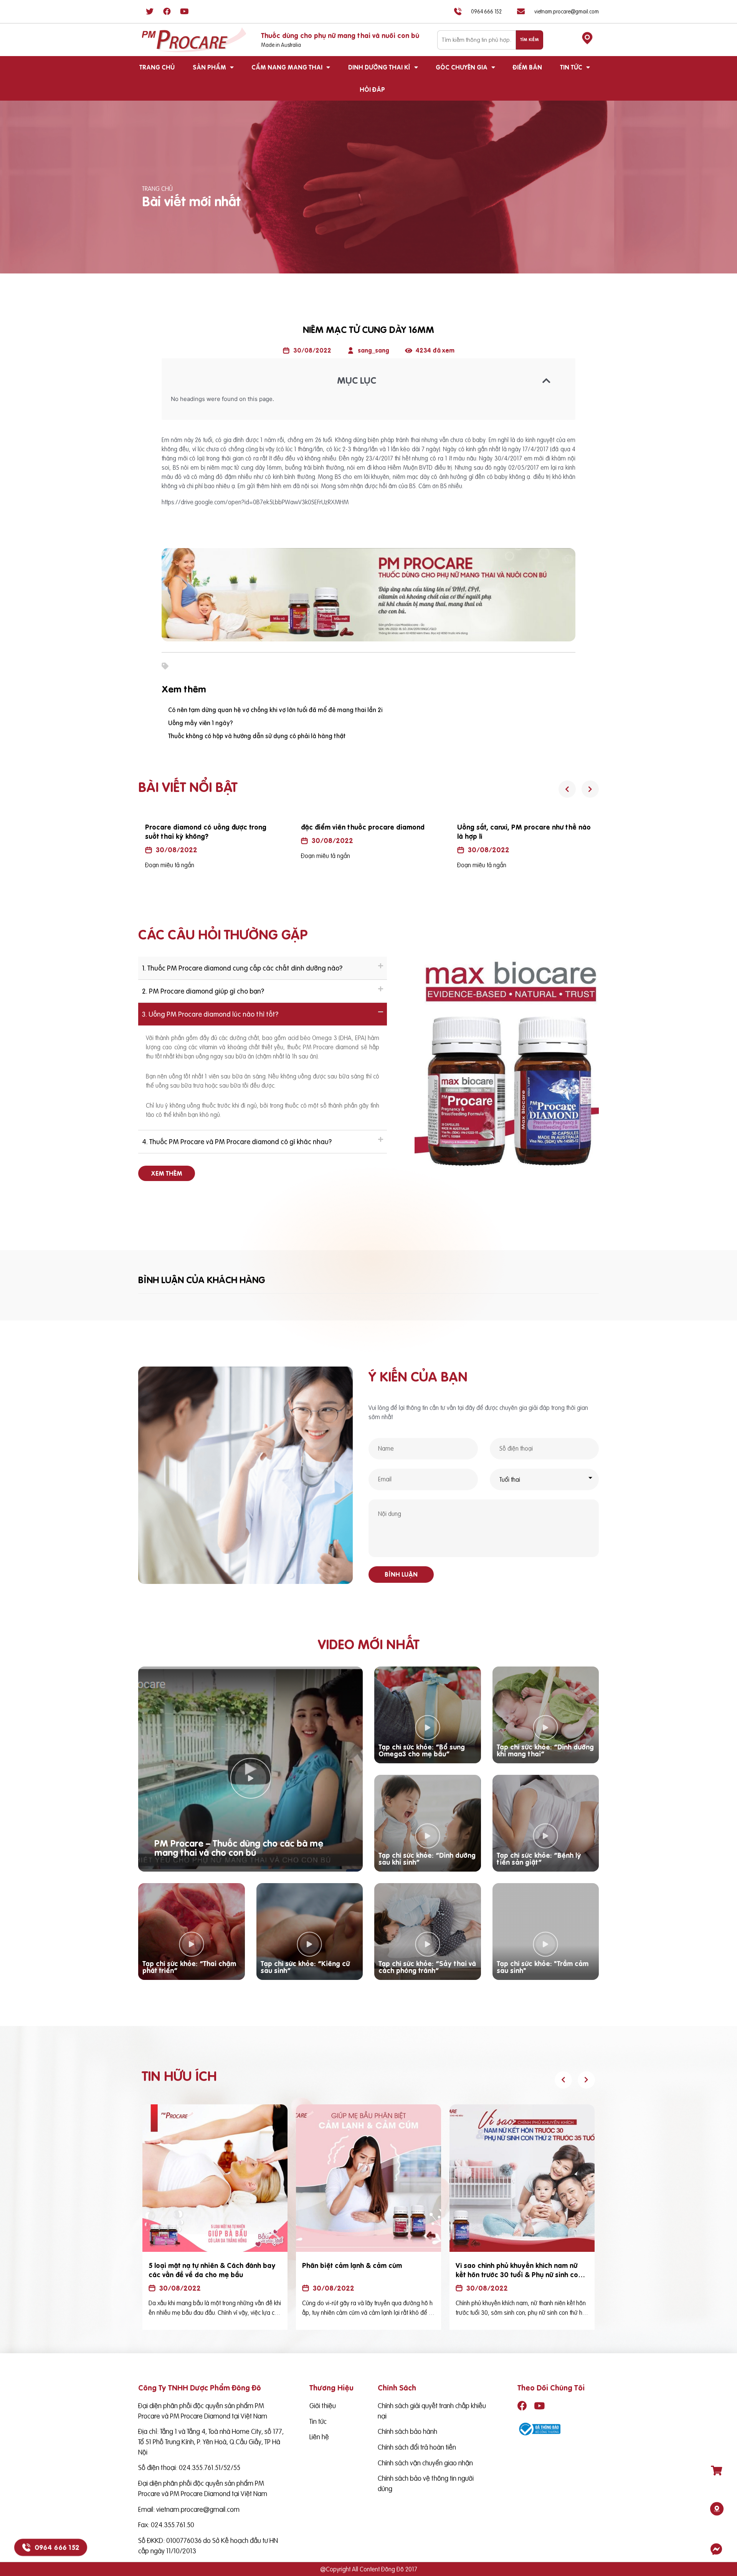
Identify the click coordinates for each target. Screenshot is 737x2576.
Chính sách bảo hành (407, 2431)
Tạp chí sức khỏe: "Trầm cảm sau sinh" (543, 1967)
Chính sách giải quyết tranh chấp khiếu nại (432, 2411)
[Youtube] (184, 12)
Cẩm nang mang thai (287, 67)
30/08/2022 (219, 841)
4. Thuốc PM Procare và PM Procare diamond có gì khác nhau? (237, 1142)
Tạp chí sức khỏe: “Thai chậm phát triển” (189, 1967)
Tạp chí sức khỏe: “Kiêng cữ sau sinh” (305, 1967)
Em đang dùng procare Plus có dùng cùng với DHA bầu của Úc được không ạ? (567, 832)
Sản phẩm (209, 67)
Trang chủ (157, 67)
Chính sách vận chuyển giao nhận (425, 2463)
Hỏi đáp (372, 89)
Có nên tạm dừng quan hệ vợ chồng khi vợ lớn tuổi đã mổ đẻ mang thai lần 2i (275, 710)
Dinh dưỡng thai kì (379, 67)
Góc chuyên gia (462, 67)
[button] (167, 1173)
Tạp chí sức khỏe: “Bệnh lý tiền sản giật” (539, 1859)
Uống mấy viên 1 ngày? (201, 723)
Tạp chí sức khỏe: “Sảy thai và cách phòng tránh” (427, 1967)
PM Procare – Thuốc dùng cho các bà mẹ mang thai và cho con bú (239, 1848)
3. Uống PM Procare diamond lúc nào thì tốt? (210, 1014)
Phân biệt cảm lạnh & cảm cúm (352, 2265)
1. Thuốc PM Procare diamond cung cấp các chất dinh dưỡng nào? (242, 968)
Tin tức (571, 67)
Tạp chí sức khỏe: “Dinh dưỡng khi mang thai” (545, 1750)
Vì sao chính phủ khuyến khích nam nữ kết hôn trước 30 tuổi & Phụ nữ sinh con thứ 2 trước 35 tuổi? (519, 2275)
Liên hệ (319, 2437)
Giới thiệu (323, 2406)
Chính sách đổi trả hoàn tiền (417, 2447)
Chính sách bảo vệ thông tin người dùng (426, 2483)
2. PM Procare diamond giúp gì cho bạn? (203, 991)
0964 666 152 (57, 2548)
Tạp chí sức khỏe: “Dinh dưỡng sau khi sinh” (427, 1859)
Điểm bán (527, 67)
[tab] (263, 968)
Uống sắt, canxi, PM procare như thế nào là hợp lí (410, 832)
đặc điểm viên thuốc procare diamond (249, 827)
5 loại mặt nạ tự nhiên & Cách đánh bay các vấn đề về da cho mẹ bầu (212, 2270)
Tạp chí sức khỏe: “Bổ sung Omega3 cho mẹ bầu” (422, 1750)
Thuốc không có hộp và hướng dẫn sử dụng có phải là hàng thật (257, 736)
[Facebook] (167, 12)
